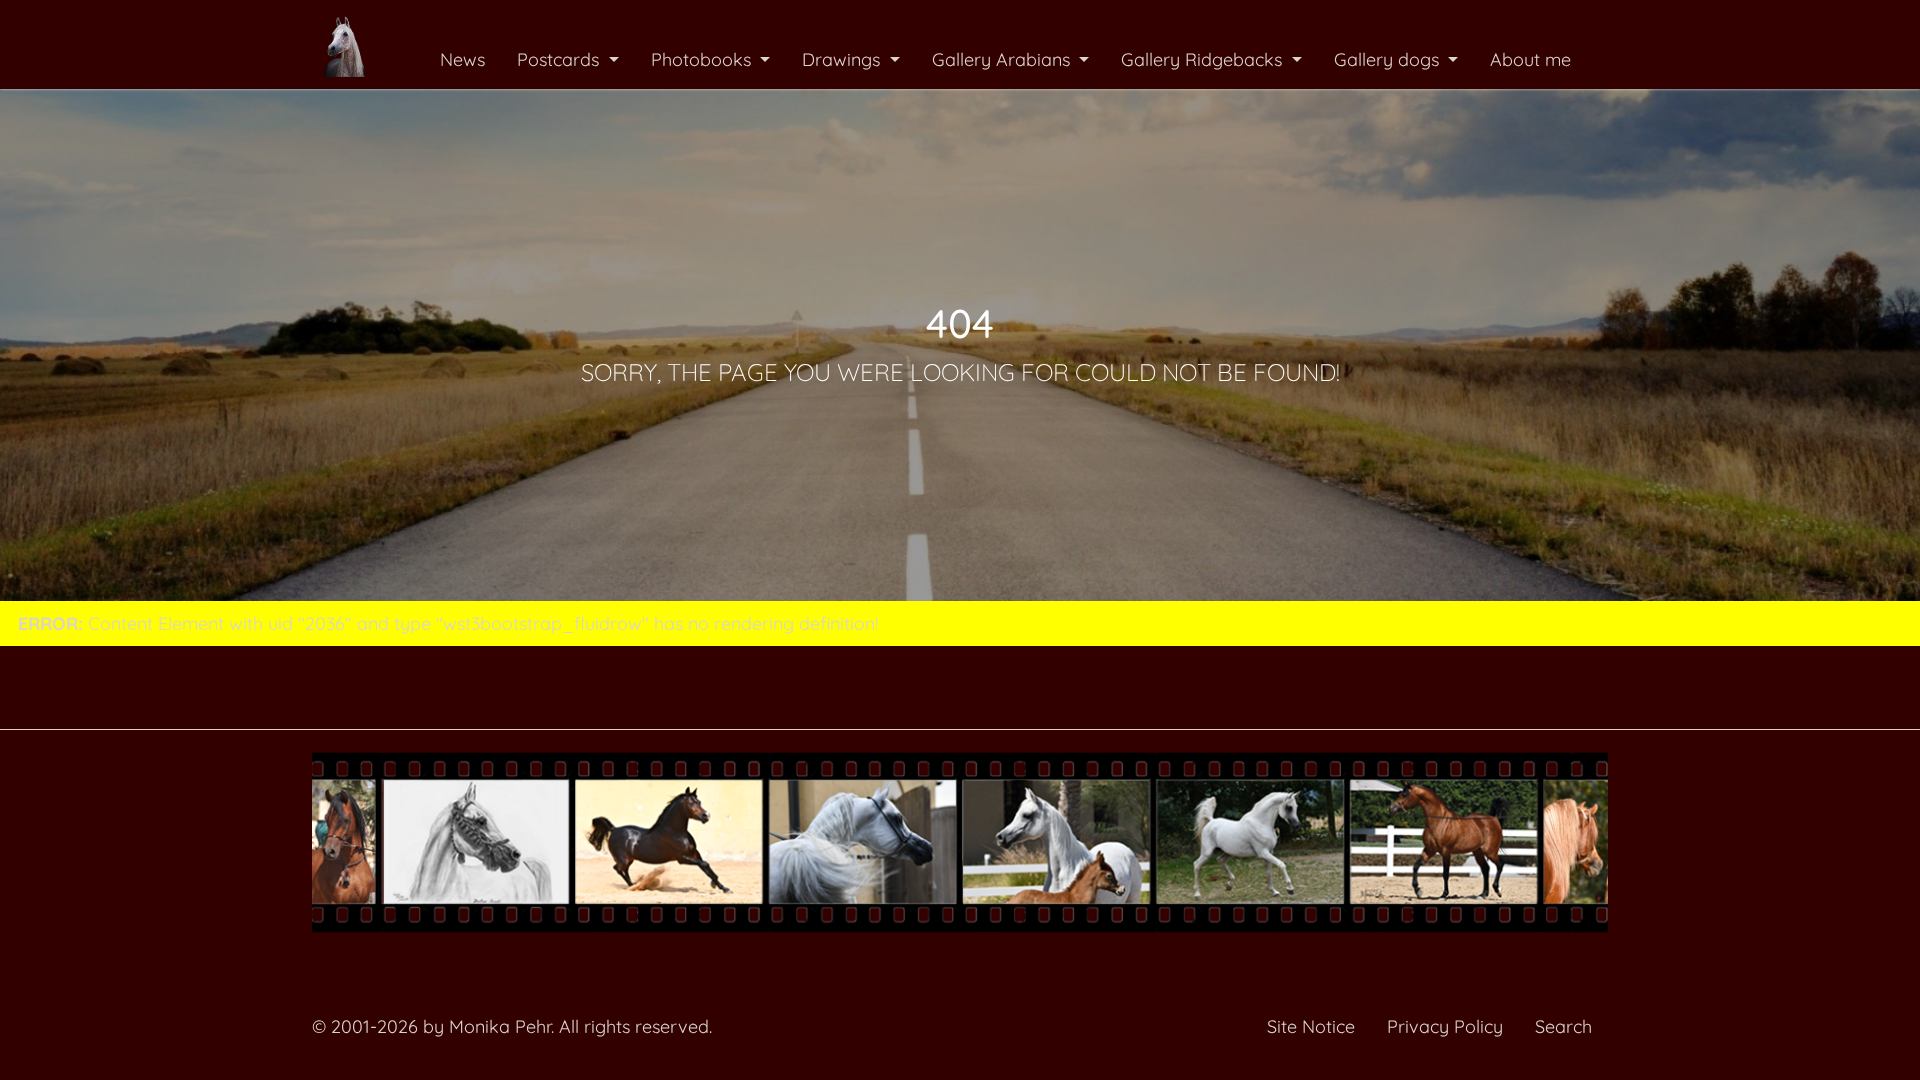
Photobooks (703, 59)
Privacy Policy (1445, 1026)
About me (1530, 59)
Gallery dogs (1389, 59)
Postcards (560, 59)
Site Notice (1311, 1026)
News (462, 59)
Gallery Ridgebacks (1204, 59)
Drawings (843, 59)
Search (1563, 1026)
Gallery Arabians (1003, 59)
